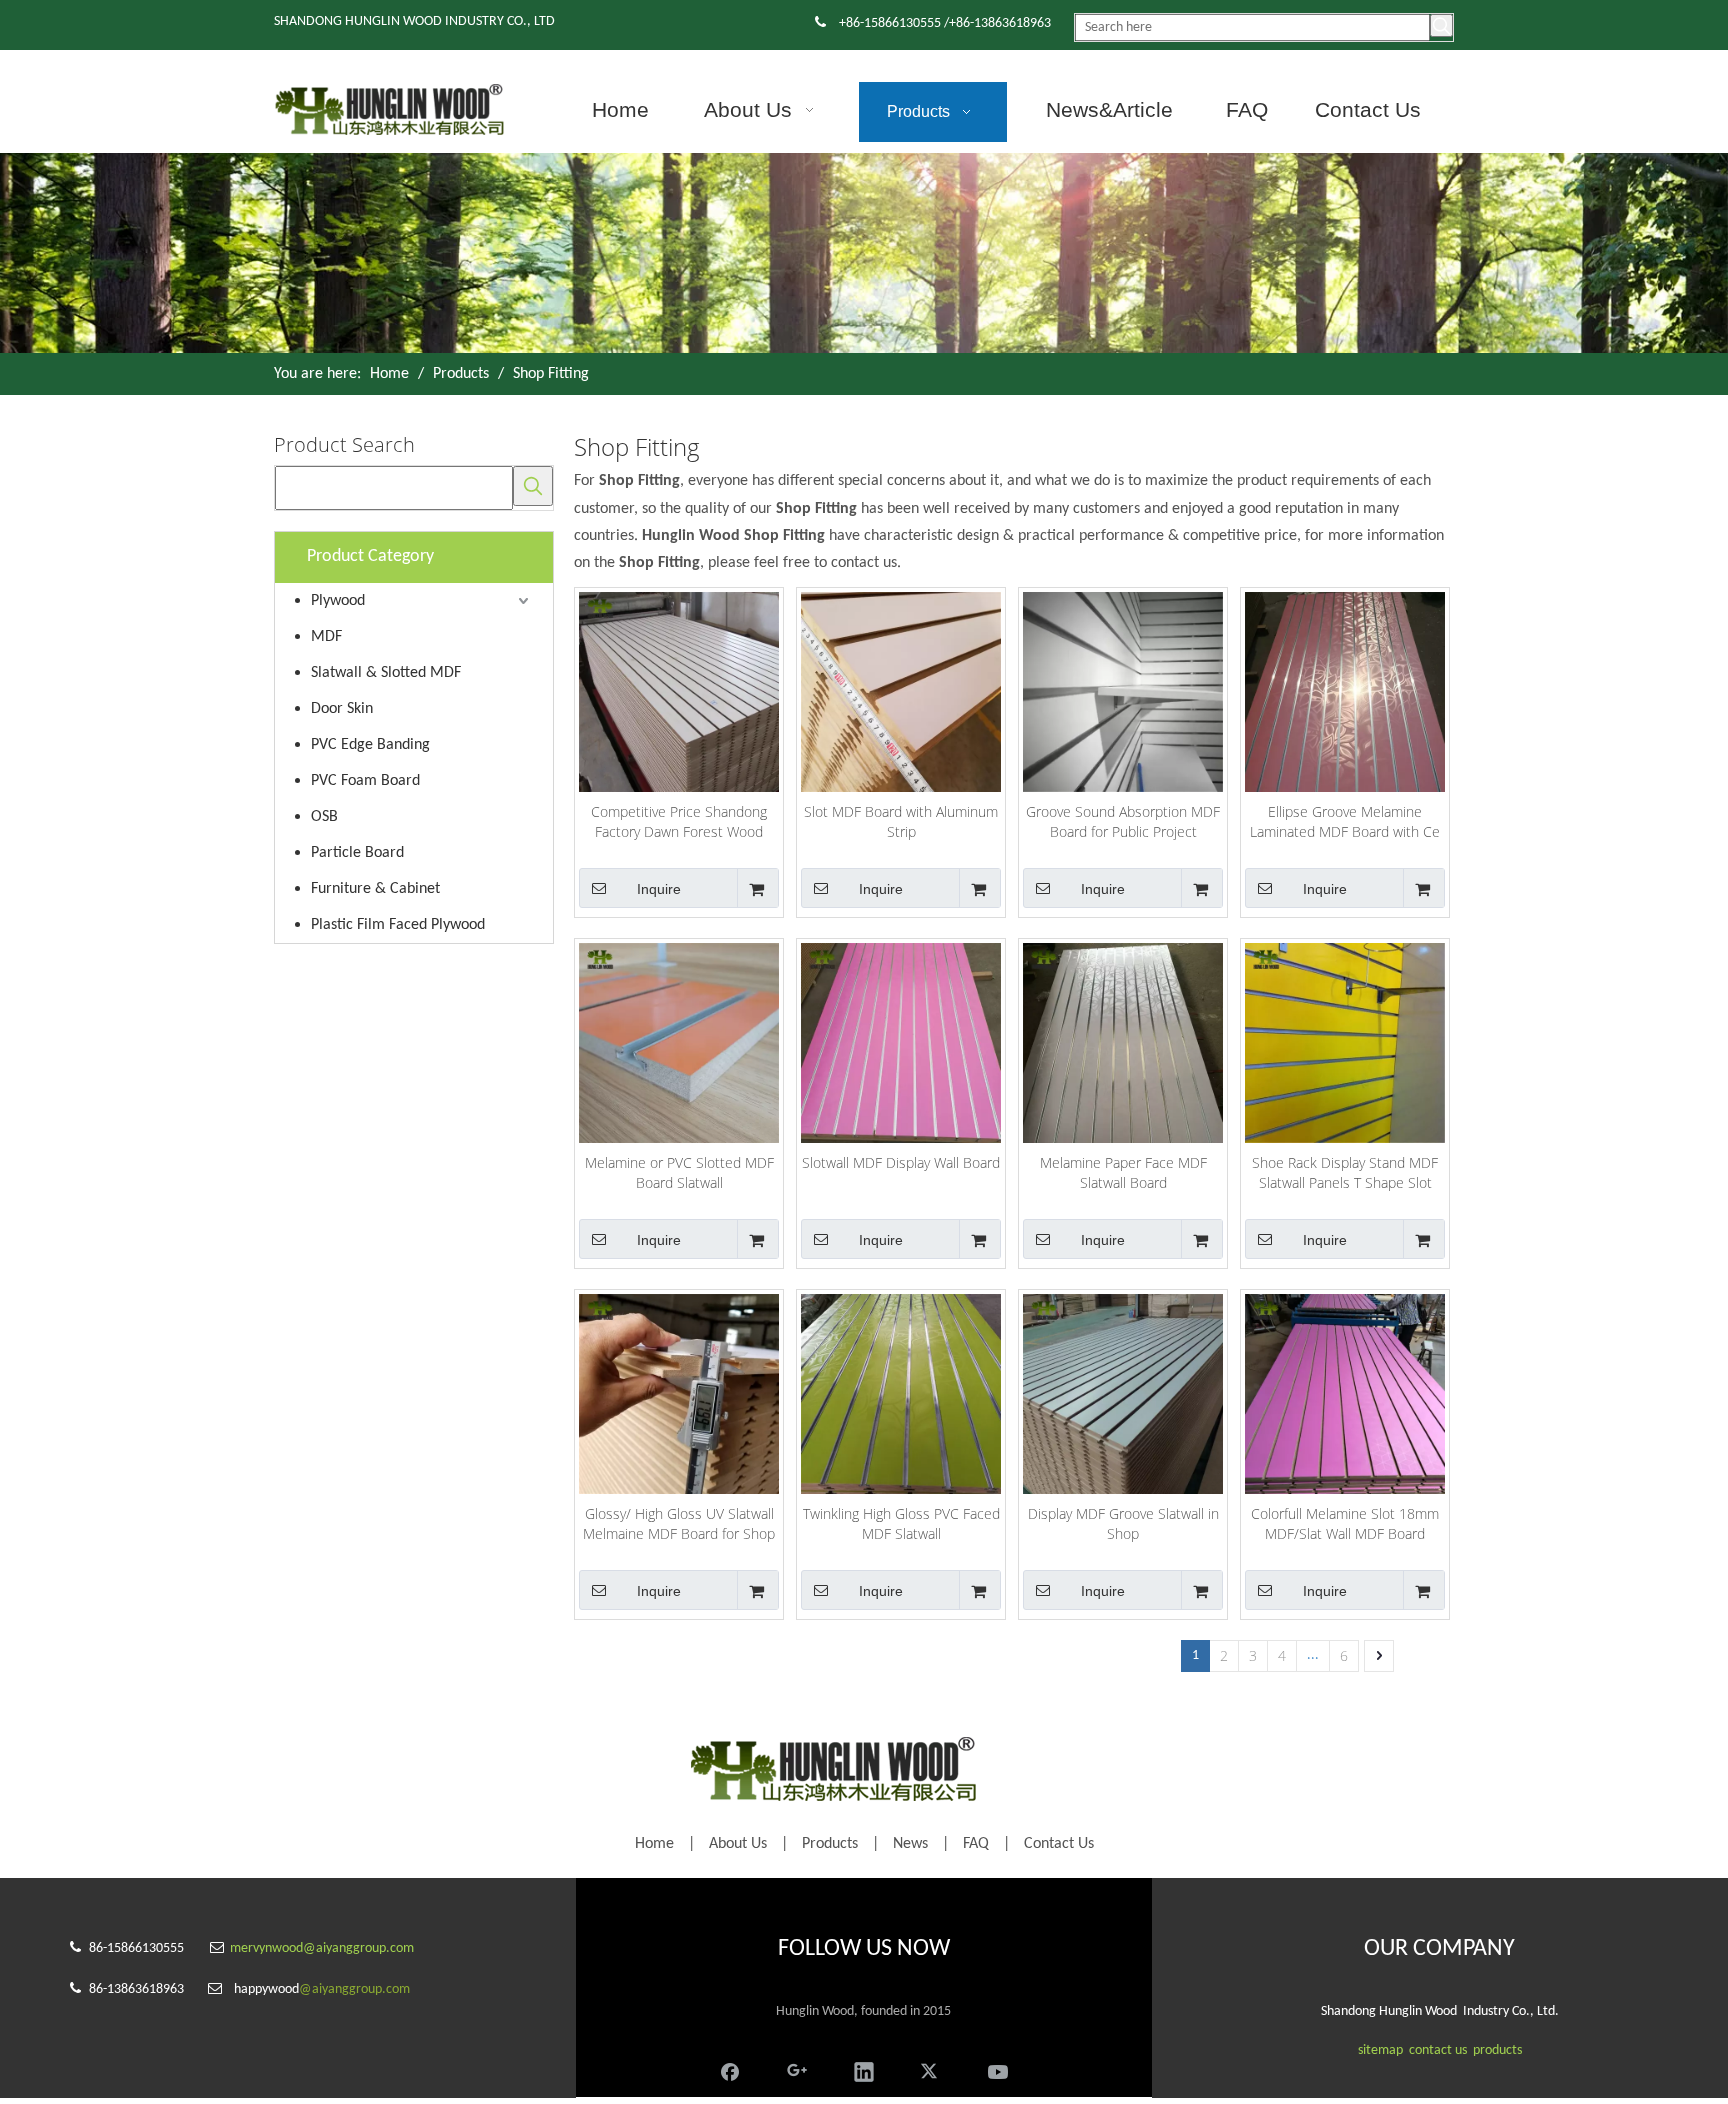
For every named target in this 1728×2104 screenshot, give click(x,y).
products (1497, 2050)
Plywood (338, 601)
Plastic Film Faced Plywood (398, 925)
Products (830, 1844)
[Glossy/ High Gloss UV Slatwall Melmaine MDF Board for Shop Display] (679, 1392)
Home (654, 1844)
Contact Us (1059, 1844)
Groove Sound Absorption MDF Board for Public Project (1123, 821)
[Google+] (797, 2068)
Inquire (659, 889)
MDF (326, 637)
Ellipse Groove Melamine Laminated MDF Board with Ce (1345, 821)
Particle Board (357, 853)
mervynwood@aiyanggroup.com (322, 1948)
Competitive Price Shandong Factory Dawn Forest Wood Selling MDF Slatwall (679, 822)
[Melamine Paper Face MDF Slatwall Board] (1123, 1041)
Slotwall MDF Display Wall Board (901, 1162)
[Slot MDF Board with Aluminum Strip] (901, 690)
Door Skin (342, 709)
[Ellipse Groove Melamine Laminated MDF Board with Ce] (1345, 690)
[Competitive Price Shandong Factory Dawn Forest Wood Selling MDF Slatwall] (679, 690)
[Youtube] (998, 2068)
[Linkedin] (864, 2068)
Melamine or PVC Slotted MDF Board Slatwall (679, 1172)
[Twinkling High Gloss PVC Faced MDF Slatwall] (901, 1392)
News (910, 1844)
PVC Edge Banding (370, 745)
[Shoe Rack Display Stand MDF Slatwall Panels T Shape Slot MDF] (1345, 1041)
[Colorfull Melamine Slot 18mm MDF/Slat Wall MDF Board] (1345, 1392)
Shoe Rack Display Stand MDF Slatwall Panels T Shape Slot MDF (1345, 1173)
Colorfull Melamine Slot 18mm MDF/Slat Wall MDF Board (1345, 1523)
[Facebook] (730, 2068)
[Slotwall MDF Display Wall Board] (901, 1041)
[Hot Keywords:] (1441, 25)
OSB (324, 817)
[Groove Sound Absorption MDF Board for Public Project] (1123, 690)
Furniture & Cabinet (375, 889)
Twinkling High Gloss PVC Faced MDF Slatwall (901, 1523)
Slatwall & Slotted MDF (386, 673)
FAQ (976, 1844)
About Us (738, 1844)
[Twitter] (931, 2068)
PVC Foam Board (365, 781)
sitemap (1380, 2050)
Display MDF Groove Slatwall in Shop (1123, 1523)
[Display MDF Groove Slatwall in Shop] (1123, 1392)
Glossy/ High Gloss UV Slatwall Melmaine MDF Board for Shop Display (679, 1524)
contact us (1438, 2050)
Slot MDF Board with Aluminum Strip (901, 821)
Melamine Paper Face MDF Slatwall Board (1123, 1172)
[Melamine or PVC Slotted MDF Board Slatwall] (679, 1041)
